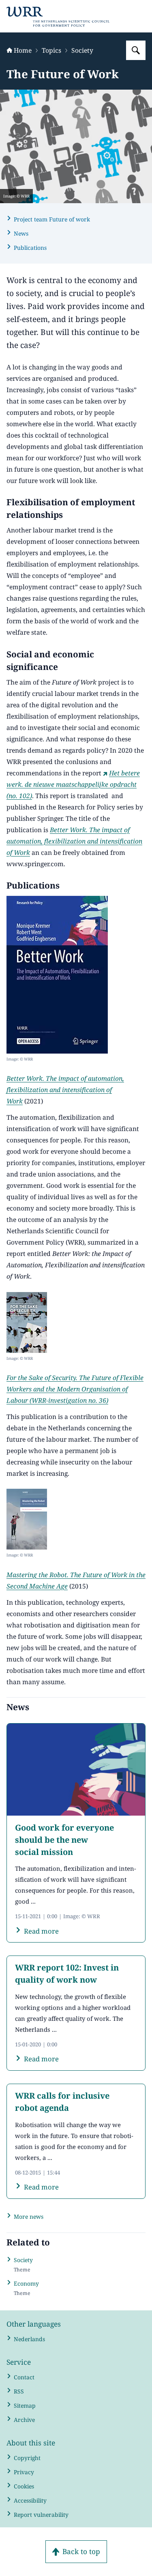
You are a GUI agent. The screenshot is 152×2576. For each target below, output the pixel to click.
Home (23, 50)
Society (82, 50)
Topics (51, 50)
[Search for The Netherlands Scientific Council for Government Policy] (136, 50)
